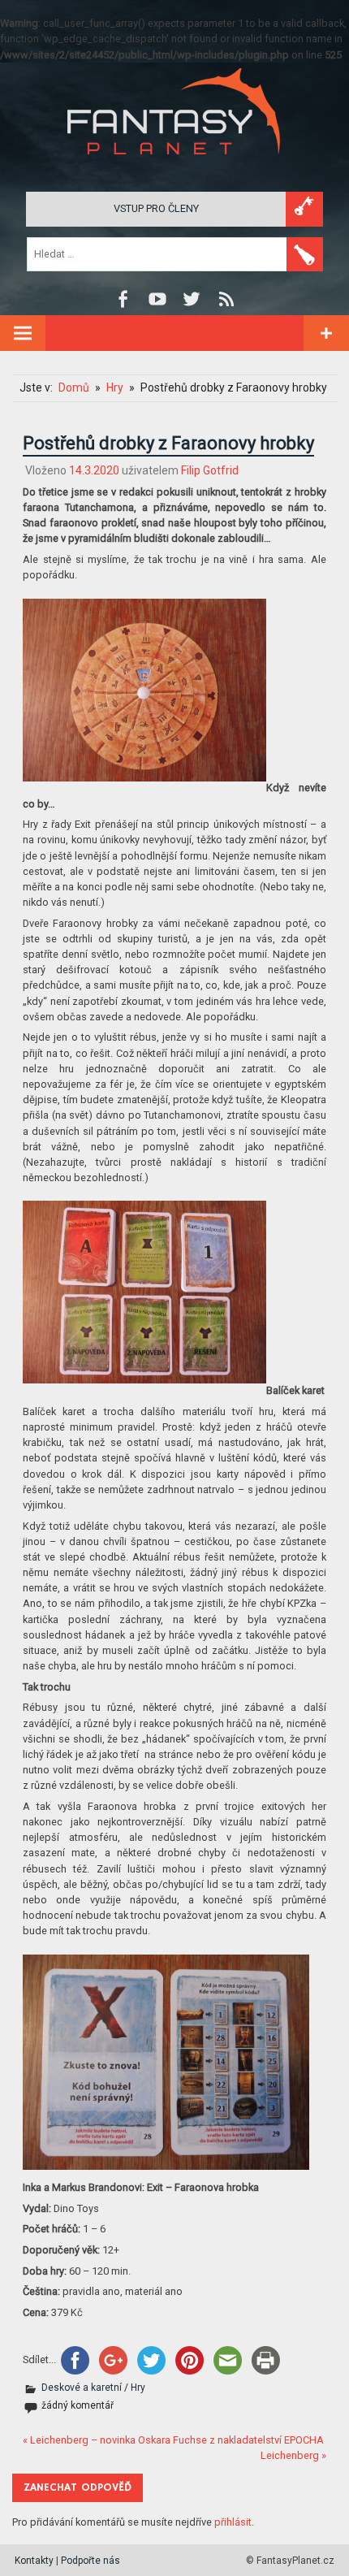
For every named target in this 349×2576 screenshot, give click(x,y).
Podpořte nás (90, 2561)
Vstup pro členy (156, 208)
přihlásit (233, 2522)
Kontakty (34, 2561)
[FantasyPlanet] (174, 168)
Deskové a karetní (82, 2388)
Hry (138, 2388)
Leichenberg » (293, 2455)
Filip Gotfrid (210, 470)
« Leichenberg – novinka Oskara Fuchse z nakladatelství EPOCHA (173, 2440)
